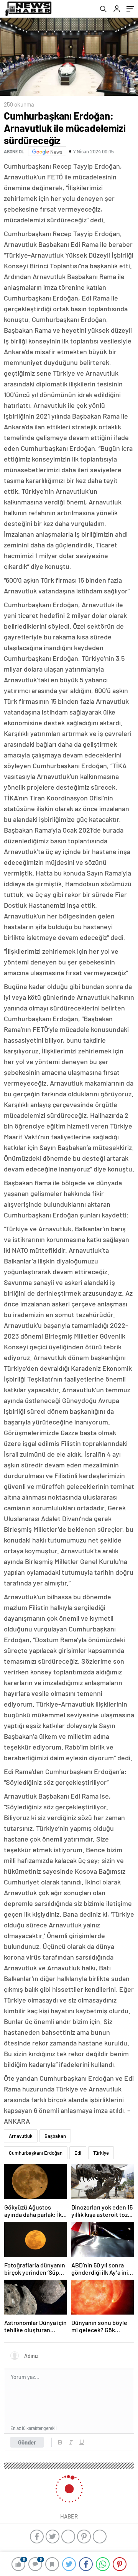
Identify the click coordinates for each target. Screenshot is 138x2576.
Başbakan (55, 2136)
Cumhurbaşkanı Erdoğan (36, 2153)
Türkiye (101, 2153)
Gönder (27, 2442)
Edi (78, 2153)
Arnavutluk (21, 2136)
